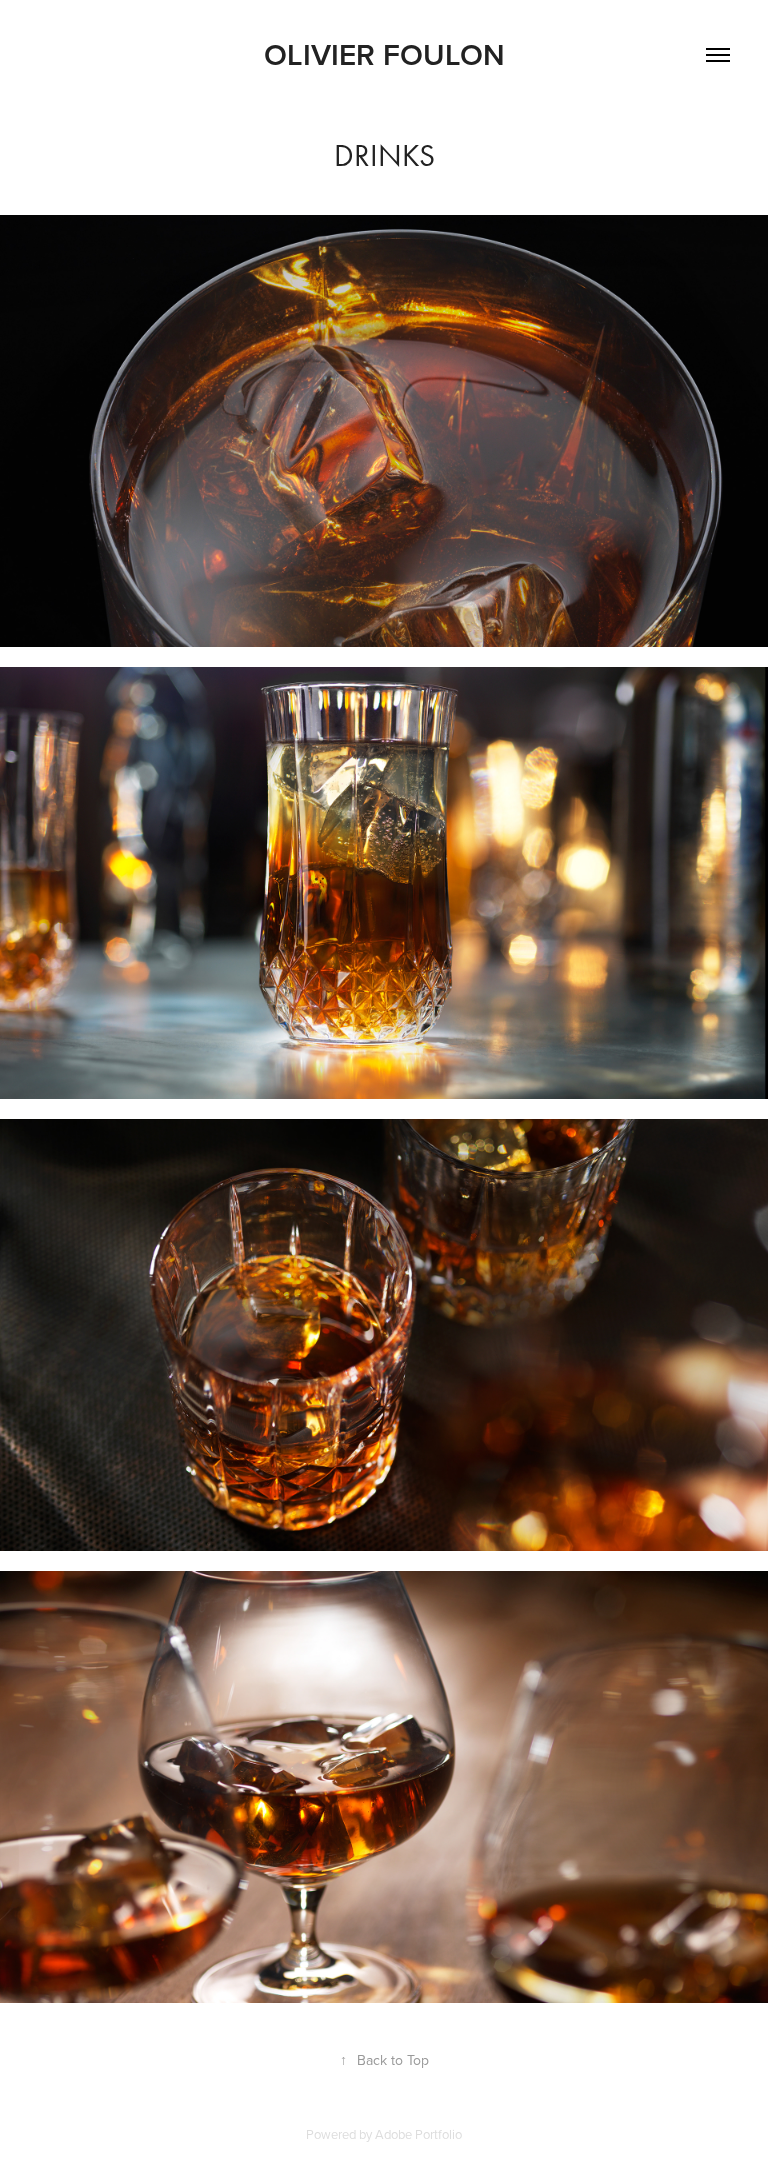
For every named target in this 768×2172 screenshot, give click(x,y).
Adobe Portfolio (418, 2134)
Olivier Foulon (384, 54)
